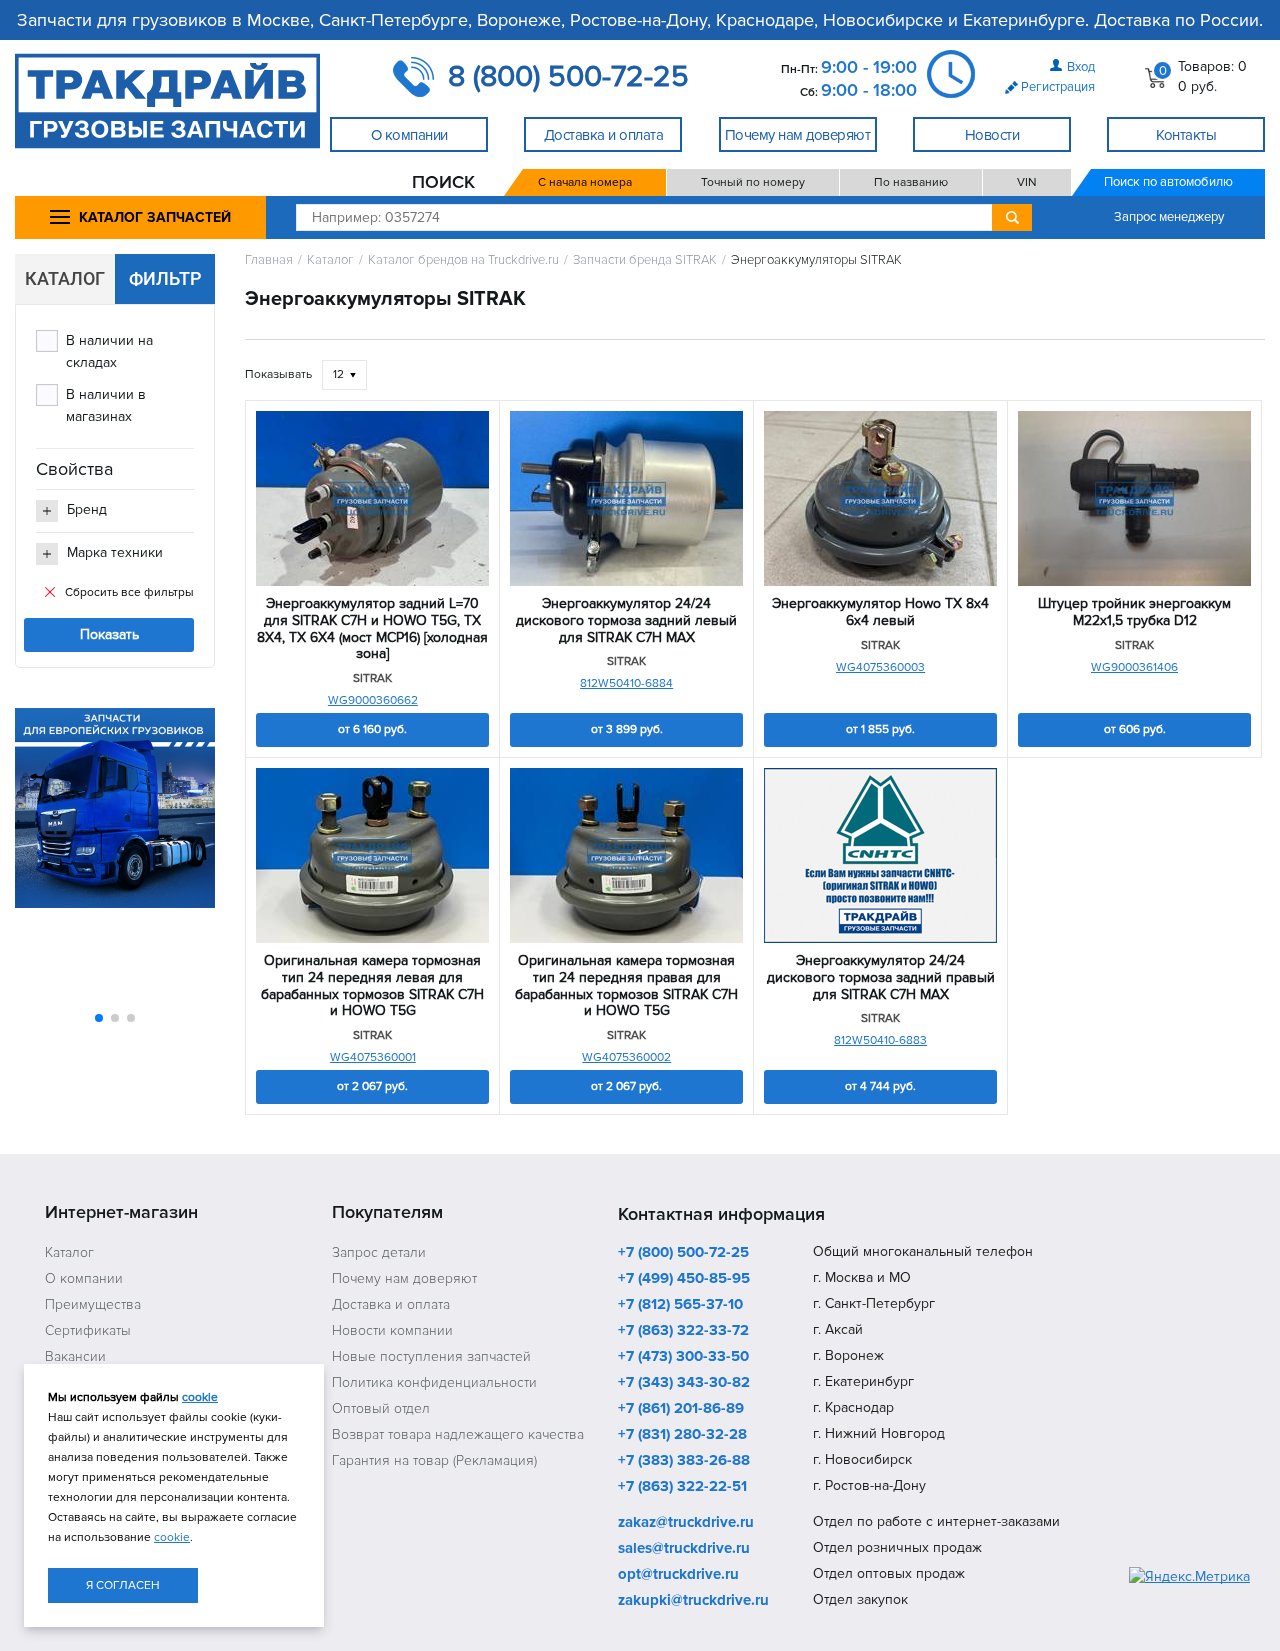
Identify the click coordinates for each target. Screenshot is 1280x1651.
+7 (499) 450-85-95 (684, 1279)
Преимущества (93, 1304)
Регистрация (1058, 87)
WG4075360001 (373, 1057)
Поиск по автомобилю (1168, 182)
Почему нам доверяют (404, 1278)
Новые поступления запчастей (431, 1356)
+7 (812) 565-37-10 (680, 1305)
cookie (200, 1397)
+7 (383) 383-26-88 (684, 1461)
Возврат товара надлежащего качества (458, 1434)
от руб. (372, 729)
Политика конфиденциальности (434, 1382)
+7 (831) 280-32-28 (682, 1435)
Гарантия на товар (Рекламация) (434, 1460)
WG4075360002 (626, 1057)
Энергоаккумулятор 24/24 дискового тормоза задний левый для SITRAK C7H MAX (626, 621)
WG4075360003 (880, 667)
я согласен (123, 1585)
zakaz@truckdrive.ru (686, 1523)
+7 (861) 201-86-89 (681, 1409)
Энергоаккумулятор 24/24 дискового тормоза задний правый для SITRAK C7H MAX (881, 978)
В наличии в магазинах (106, 405)
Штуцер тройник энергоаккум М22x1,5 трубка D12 (1134, 612)
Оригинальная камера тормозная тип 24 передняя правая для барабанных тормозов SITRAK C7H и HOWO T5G (626, 986)
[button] (99, 1018)
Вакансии (75, 1356)
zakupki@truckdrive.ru (693, 1601)
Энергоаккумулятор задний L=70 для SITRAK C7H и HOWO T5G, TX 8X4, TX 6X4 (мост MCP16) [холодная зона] (372, 629)
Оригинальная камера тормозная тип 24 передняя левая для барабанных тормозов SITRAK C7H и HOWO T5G (372, 986)
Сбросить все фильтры (129, 592)
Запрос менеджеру (1169, 217)
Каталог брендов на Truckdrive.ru (463, 260)
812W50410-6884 (626, 683)
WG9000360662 (373, 700)
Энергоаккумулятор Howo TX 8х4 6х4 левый (880, 612)
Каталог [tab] (65, 278)
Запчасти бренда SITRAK (645, 260)
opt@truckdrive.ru (678, 1575)
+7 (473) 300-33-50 (683, 1357)
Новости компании (392, 1330)
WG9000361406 (1134, 667)
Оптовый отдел (381, 1408)
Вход (1081, 67)
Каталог (330, 260)
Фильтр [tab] (165, 278)
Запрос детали (379, 1252)
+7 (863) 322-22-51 (682, 1487)
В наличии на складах (109, 351)
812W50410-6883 (880, 1040)
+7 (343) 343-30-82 (684, 1383)
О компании (84, 1278)
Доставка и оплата (391, 1304)
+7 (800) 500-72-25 (683, 1253)
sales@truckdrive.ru (684, 1549)
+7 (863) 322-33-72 (683, 1331)
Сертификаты (88, 1330)
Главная (269, 260)
